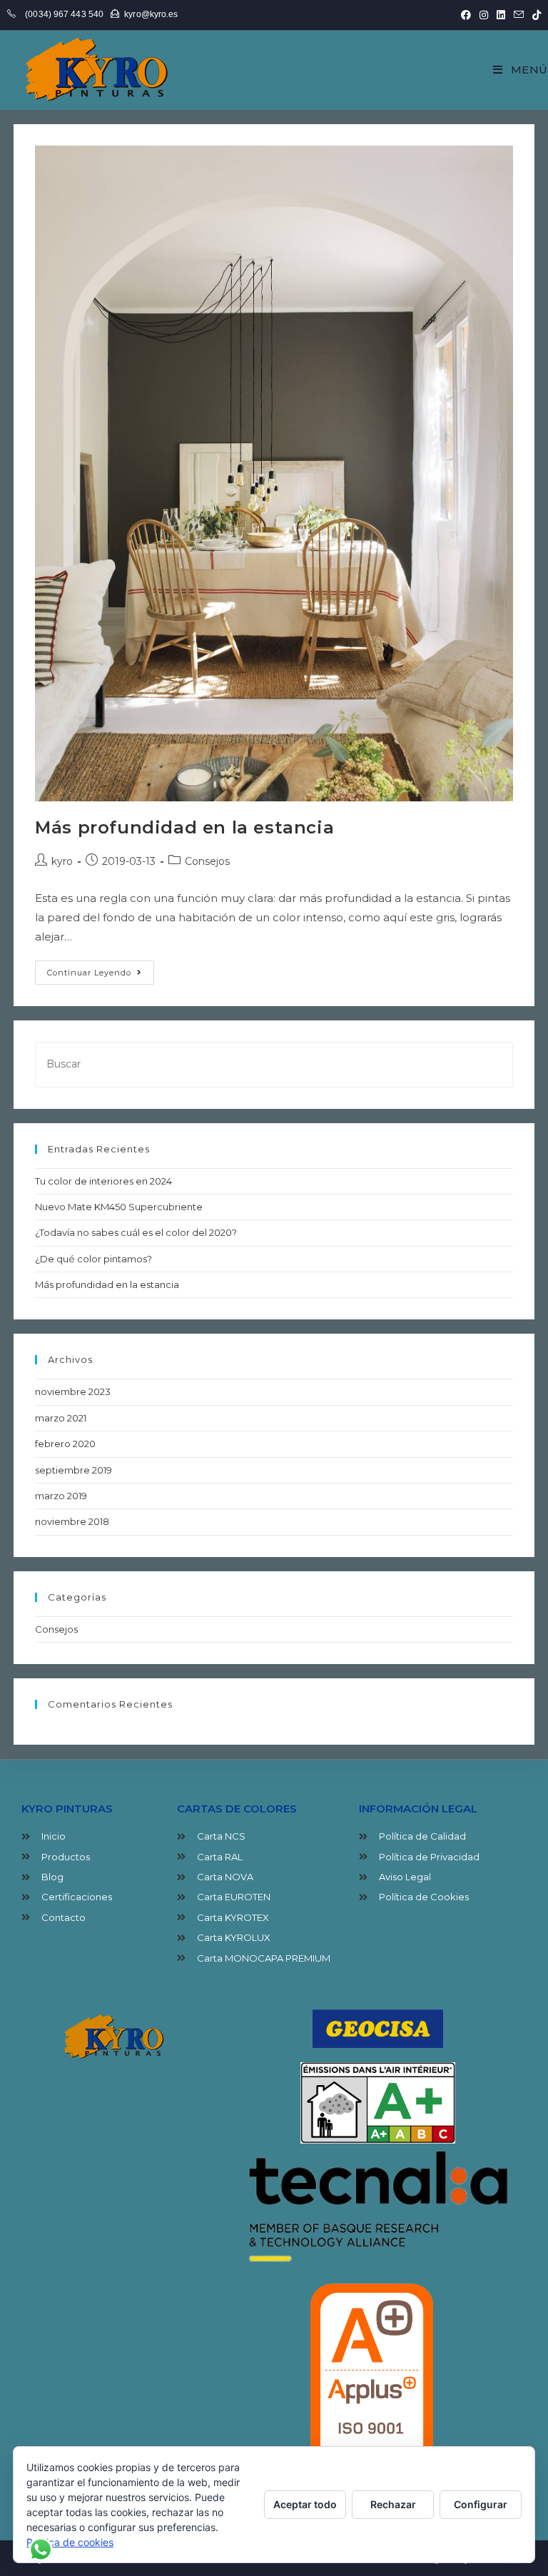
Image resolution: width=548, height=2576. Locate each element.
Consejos (207, 861)
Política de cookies (70, 2542)
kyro (62, 861)
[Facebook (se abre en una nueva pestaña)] (466, 15)
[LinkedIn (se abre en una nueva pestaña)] (501, 15)
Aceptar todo (305, 2504)
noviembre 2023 (73, 1391)
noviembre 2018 (72, 1521)
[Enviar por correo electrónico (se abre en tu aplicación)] (519, 15)
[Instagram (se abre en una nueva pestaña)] (484, 15)
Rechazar (393, 2504)
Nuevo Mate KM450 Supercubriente (119, 1207)
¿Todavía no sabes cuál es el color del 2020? (136, 1232)
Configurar (481, 2504)
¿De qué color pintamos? (93, 1259)
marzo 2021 (61, 1418)
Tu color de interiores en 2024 (103, 1181)
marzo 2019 (61, 1496)
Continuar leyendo (101, 969)
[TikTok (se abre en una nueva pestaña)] (534, 15)
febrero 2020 (65, 1444)
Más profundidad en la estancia (184, 827)
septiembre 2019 (73, 1470)
